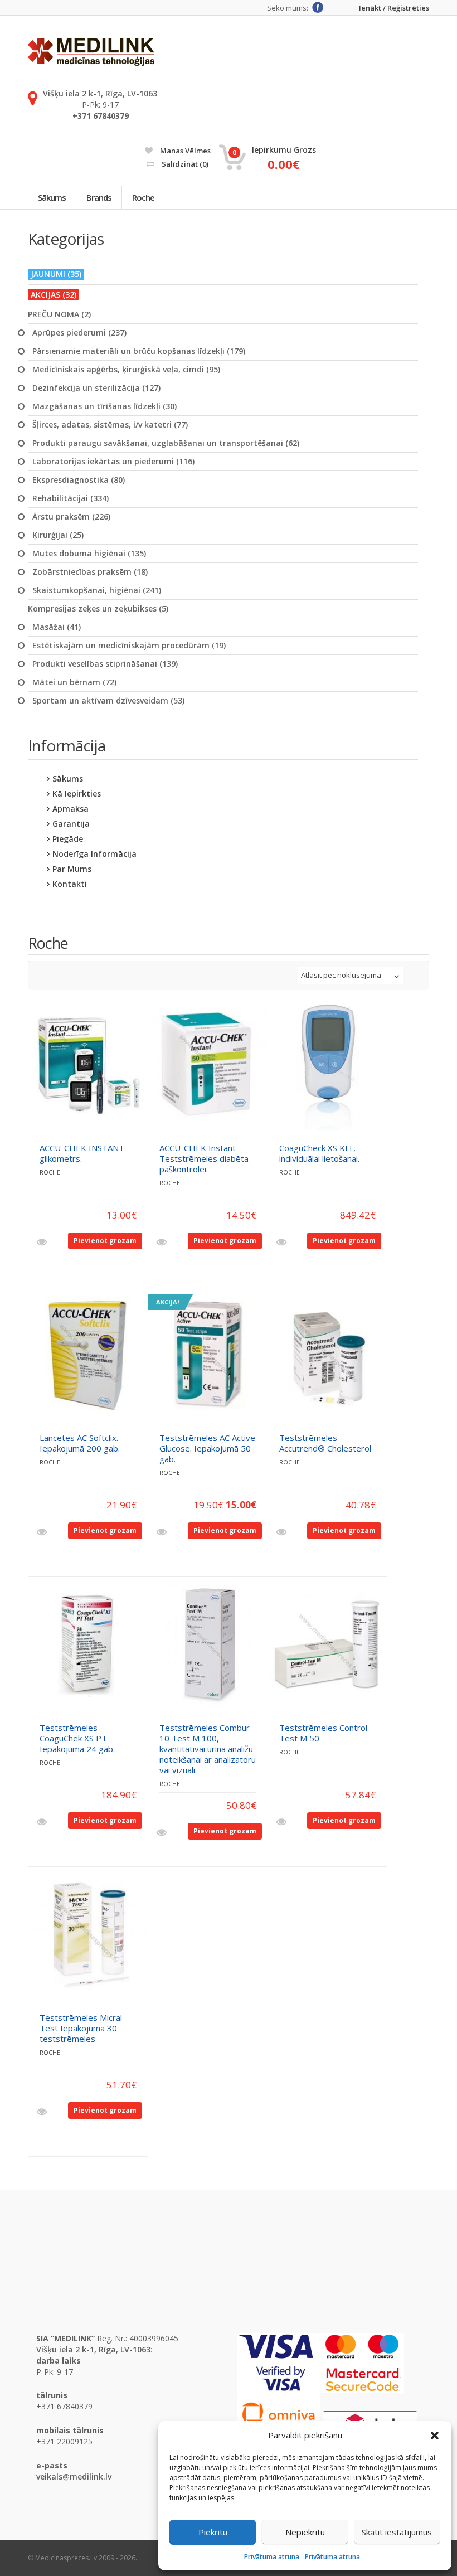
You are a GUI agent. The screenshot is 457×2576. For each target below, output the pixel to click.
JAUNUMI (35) (56, 274)
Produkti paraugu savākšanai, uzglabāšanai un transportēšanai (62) (166, 443)
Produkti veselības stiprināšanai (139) (105, 664)
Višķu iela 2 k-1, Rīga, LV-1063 (100, 93)
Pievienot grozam (105, 1241)
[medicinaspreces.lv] (91, 52)
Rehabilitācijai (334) (71, 498)
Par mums (72, 869)
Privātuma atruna (272, 2557)
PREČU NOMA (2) (59, 314)
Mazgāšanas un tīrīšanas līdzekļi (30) (104, 406)
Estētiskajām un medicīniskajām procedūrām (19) (129, 646)
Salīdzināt (184, 164)
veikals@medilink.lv (74, 2476)
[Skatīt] (43, 1243)
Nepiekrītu (305, 2532)
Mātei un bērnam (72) (74, 682)
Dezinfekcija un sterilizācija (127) (96, 388)
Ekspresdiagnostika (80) (79, 480)
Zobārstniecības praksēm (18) (90, 572)
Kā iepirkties (77, 794)
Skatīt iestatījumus (397, 2532)
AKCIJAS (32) (54, 295)
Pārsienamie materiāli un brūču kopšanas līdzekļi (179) (139, 351)
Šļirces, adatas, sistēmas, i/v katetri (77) (110, 425)
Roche (143, 197)
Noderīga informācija (94, 854)
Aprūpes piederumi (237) (79, 333)
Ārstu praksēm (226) (71, 517)
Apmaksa (71, 809)
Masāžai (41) (57, 627)
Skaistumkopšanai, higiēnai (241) (97, 590)
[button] (435, 2436)
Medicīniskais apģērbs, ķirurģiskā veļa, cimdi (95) (126, 370)
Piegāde (68, 839)
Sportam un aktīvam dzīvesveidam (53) (108, 701)
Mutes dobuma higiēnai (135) (89, 554)
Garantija (71, 824)
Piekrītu (213, 2532)
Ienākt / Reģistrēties (394, 8)
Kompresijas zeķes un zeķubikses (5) (98, 609)
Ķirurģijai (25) (58, 535)
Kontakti (70, 884)
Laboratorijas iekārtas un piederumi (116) (113, 462)
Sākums (52, 197)
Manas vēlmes (184, 151)
